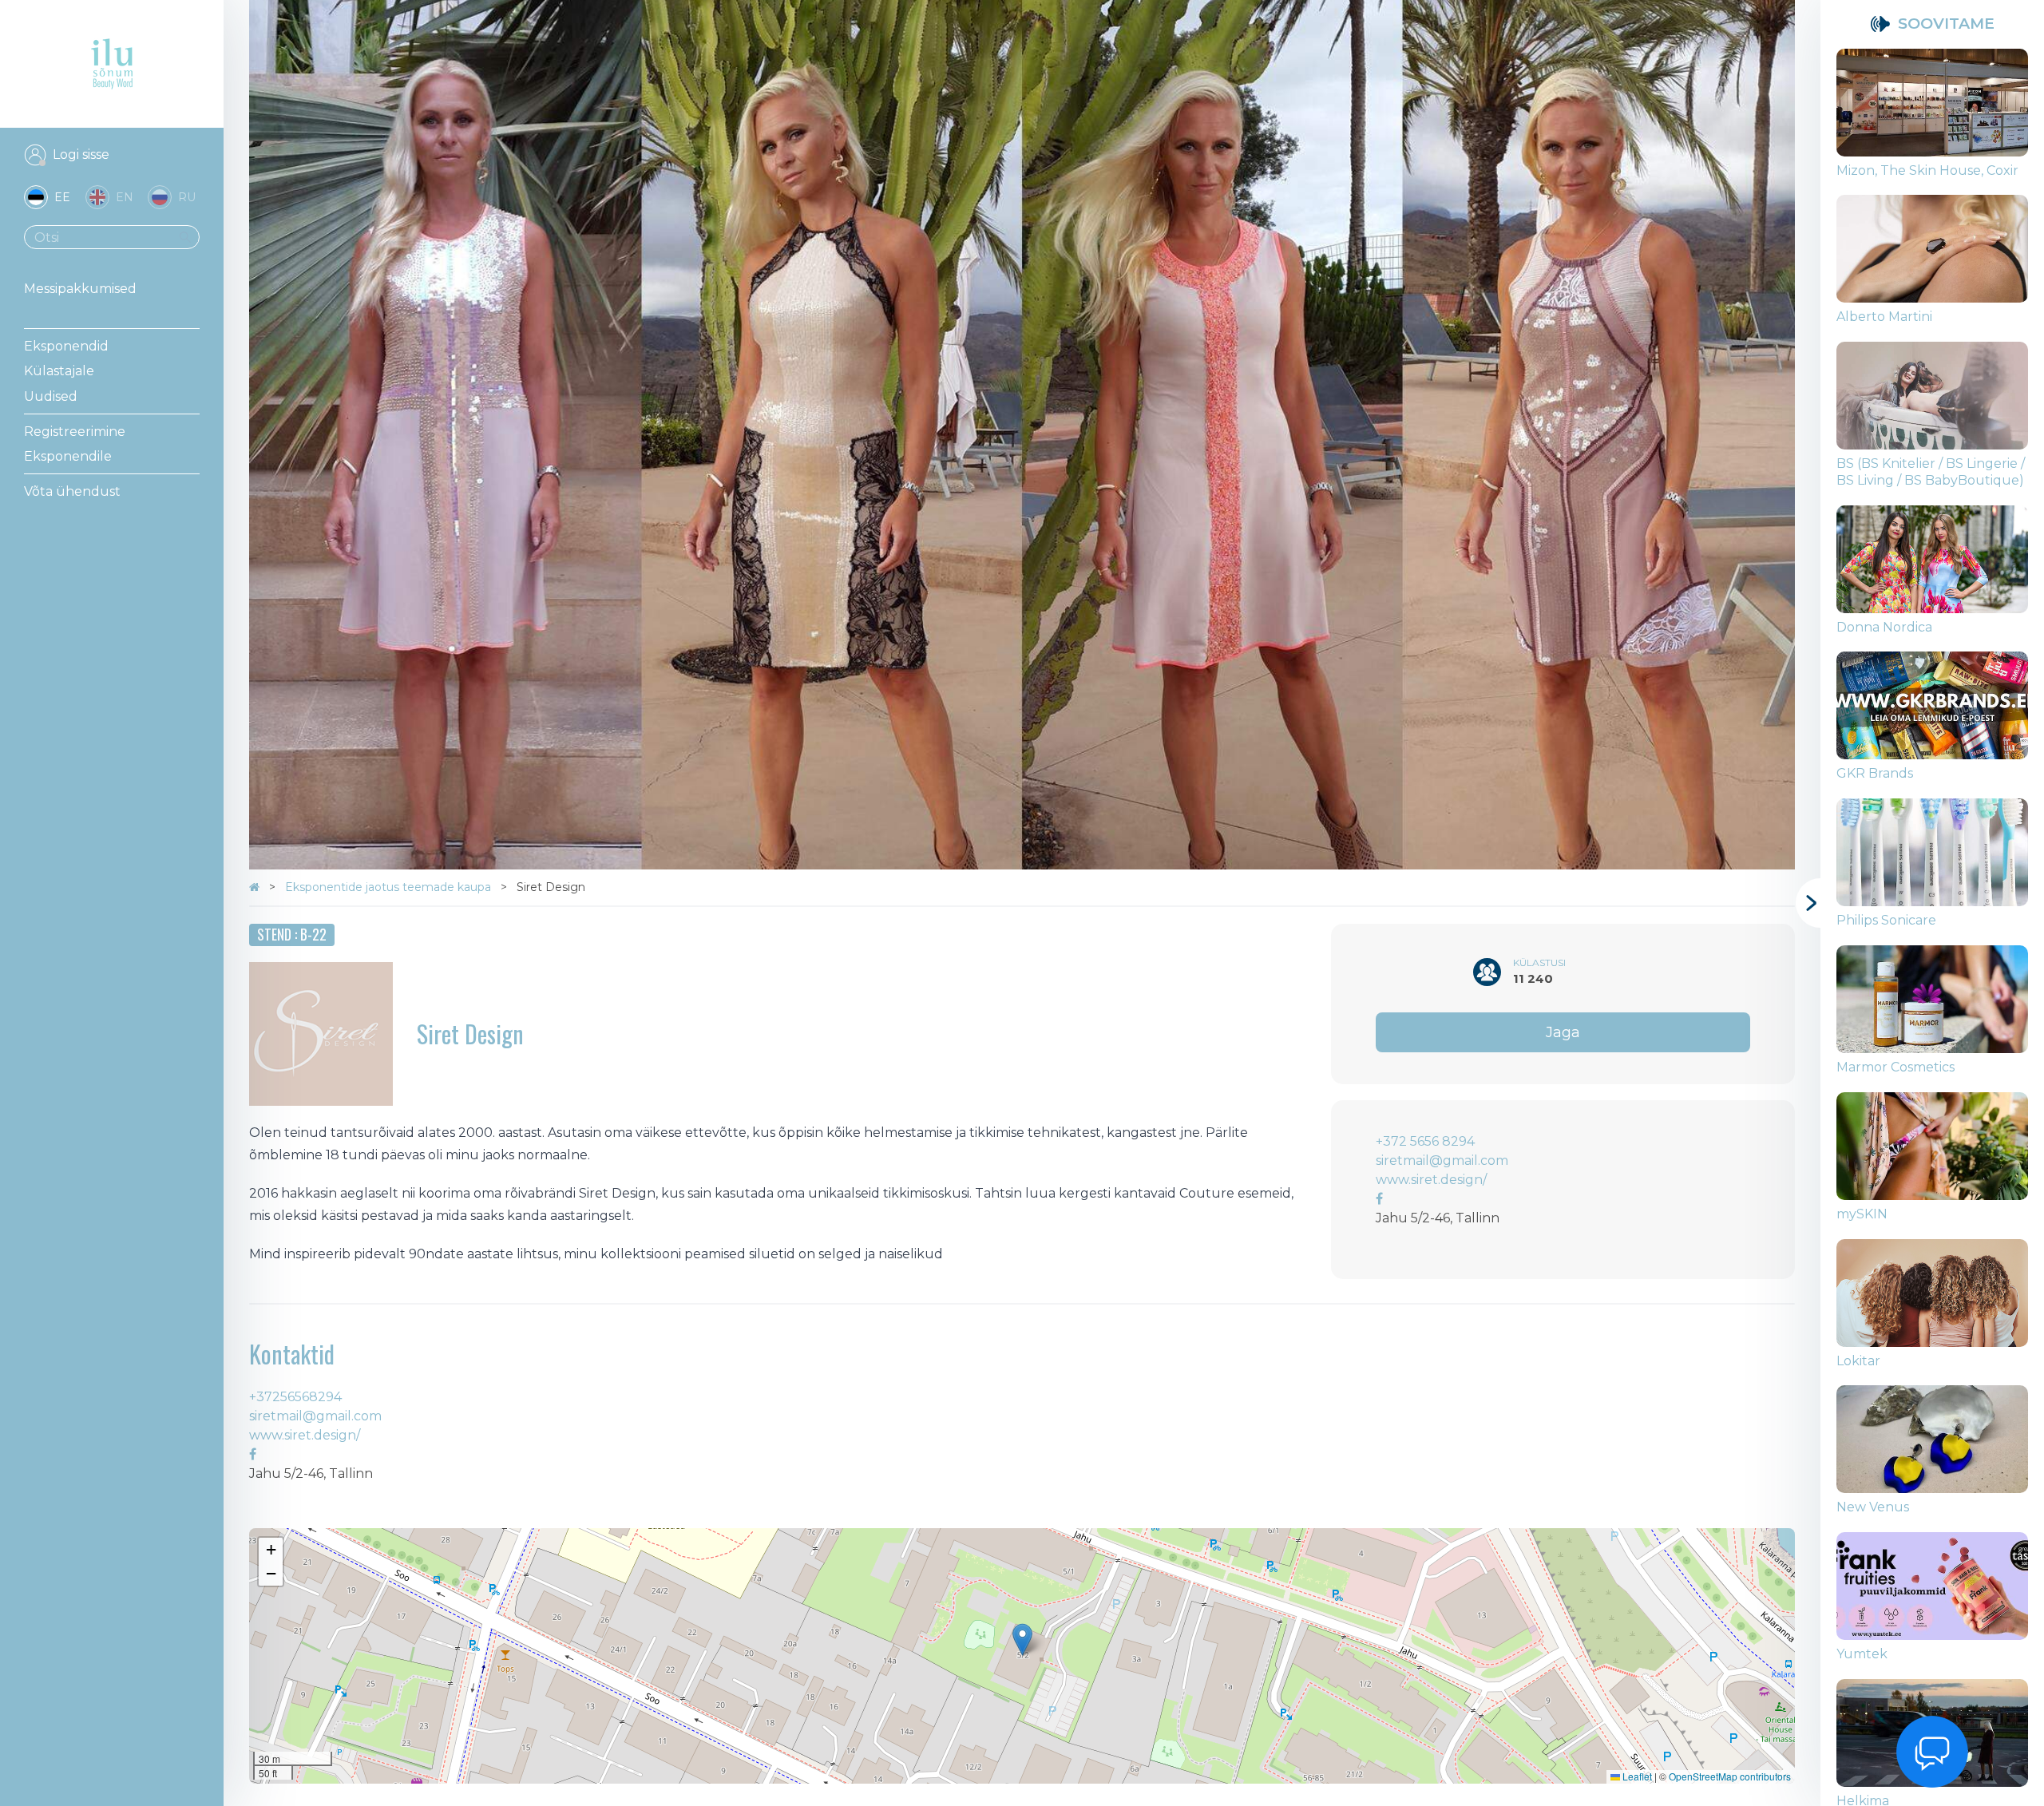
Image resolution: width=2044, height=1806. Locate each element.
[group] (1932, 122)
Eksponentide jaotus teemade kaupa (390, 887)
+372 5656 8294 (1425, 1141)
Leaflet (1636, 1776)
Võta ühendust (72, 491)
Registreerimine (75, 432)
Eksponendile (68, 456)
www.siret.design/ (1431, 1180)
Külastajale (59, 371)
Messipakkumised (80, 289)
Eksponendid (66, 346)
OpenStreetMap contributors (1730, 1776)
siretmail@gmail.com (1442, 1160)
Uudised (51, 396)
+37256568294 (295, 1397)
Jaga (1563, 1032)
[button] (1022, 1640)
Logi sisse (81, 154)
